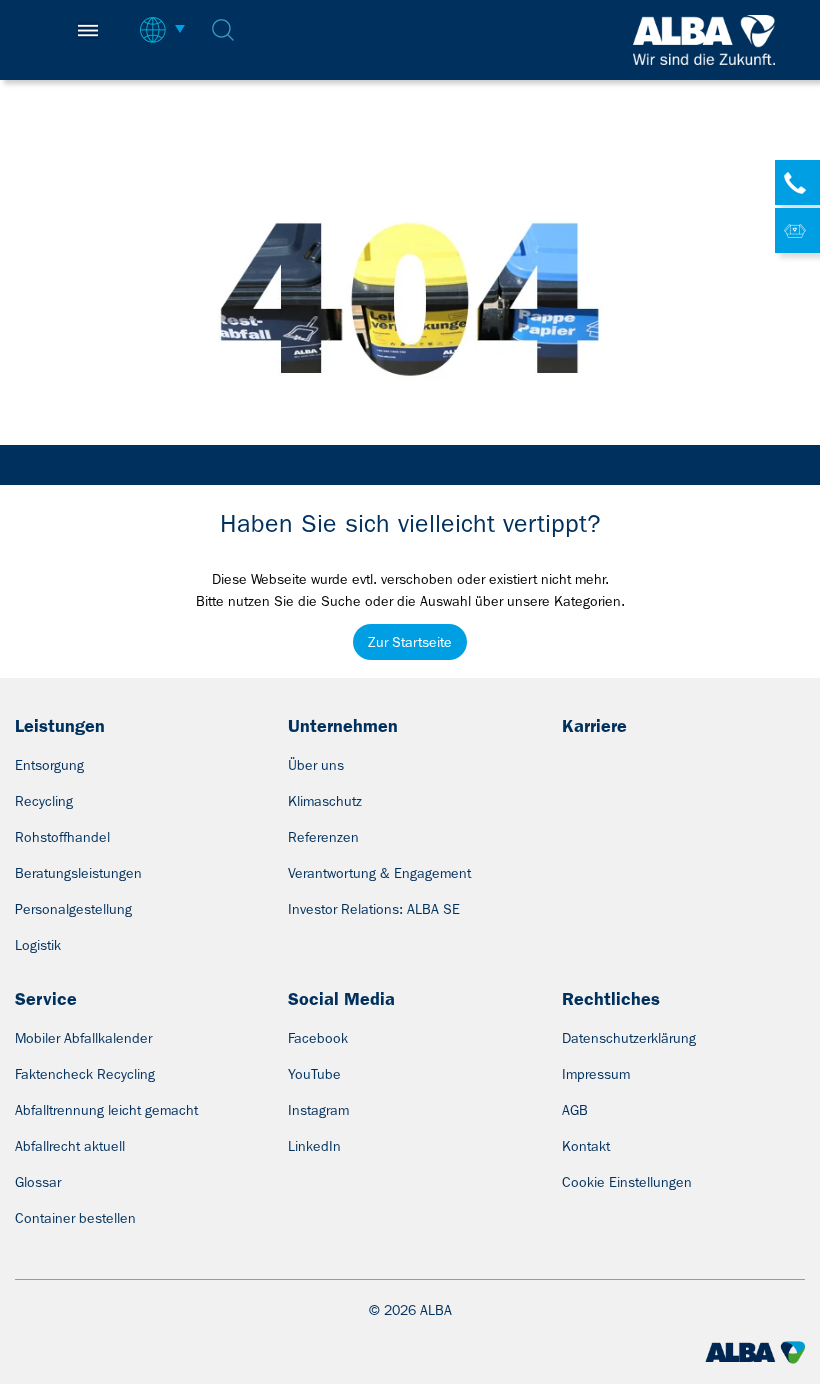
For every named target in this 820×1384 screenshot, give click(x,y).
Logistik (38, 945)
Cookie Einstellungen (627, 1182)
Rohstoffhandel (62, 837)
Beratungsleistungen (78, 873)
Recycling (44, 801)
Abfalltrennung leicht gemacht (106, 1110)
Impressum (596, 1074)
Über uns (316, 765)
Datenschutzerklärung (629, 1038)
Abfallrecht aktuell (70, 1146)
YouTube (314, 1074)
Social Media (341, 999)
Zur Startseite (410, 642)
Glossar (38, 1182)
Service (46, 999)
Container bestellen (75, 1218)
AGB (575, 1110)
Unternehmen (343, 726)
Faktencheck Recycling (85, 1074)
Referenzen (323, 837)
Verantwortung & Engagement (379, 873)
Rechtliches (611, 999)
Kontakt (586, 1146)
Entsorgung (49, 765)
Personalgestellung (73, 909)
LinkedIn (314, 1146)
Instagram (318, 1110)
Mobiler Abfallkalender (83, 1038)
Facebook (318, 1038)
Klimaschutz (325, 801)
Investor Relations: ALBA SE (374, 909)
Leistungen (60, 726)
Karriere (594, 726)
